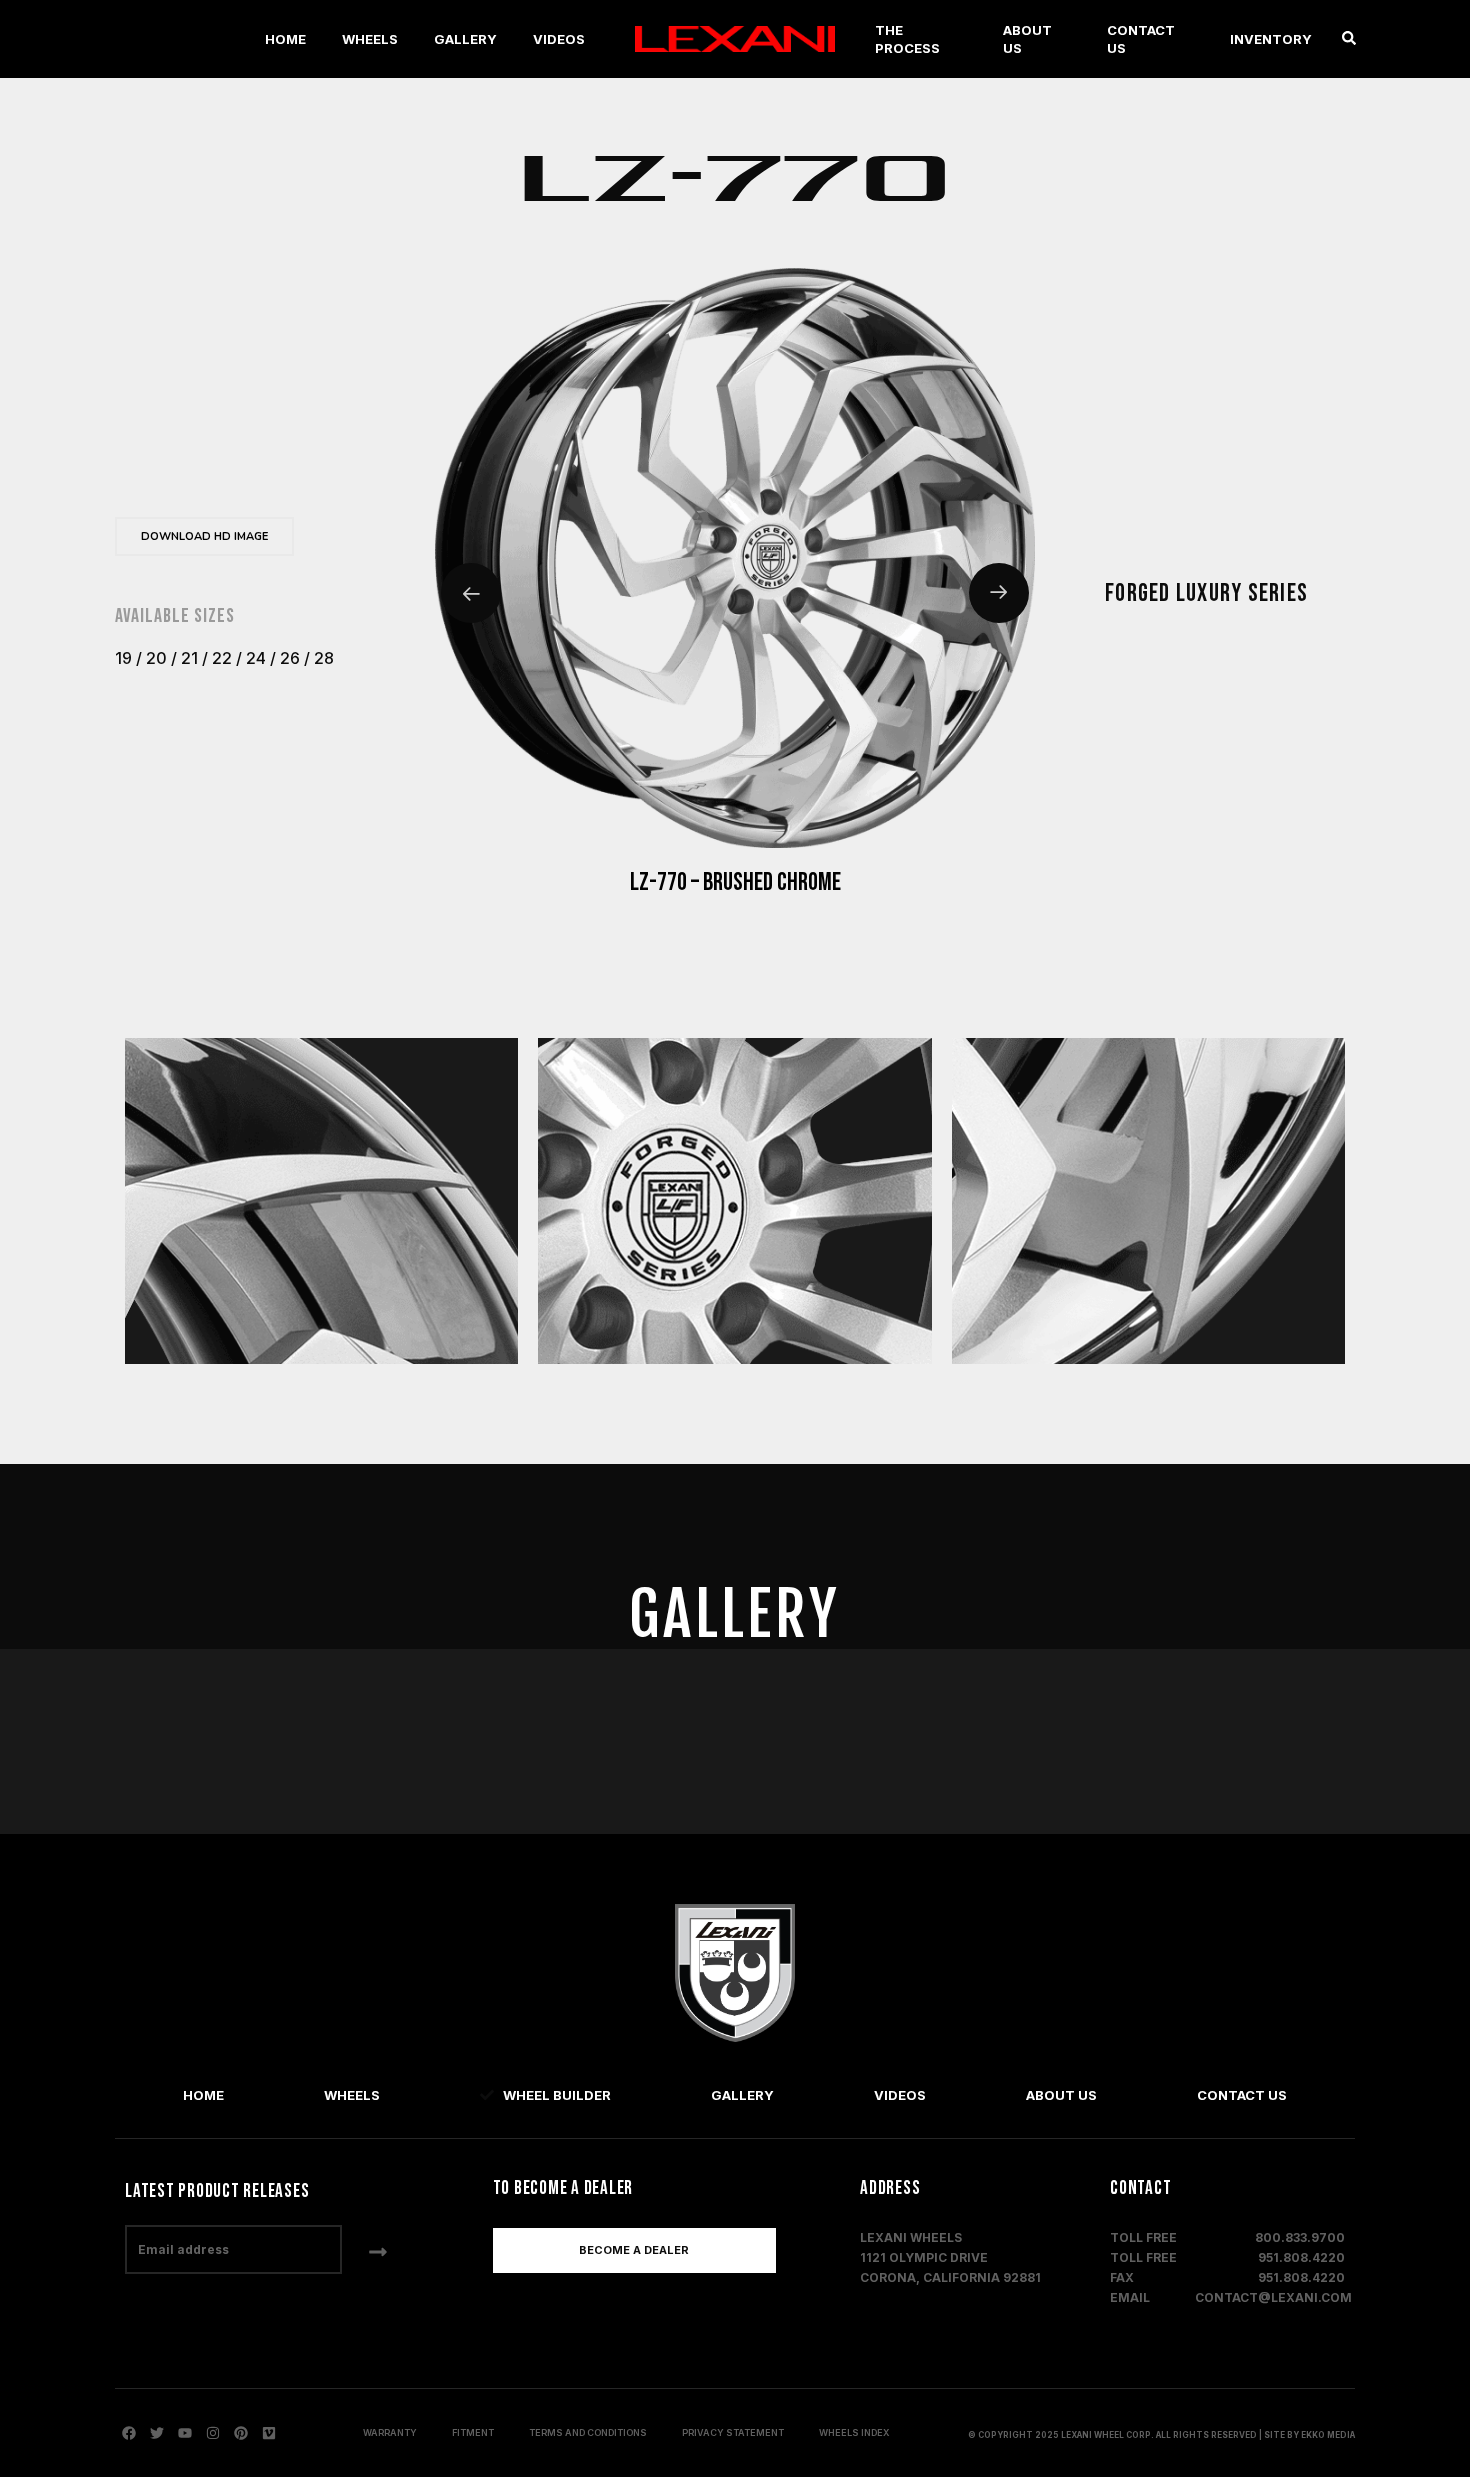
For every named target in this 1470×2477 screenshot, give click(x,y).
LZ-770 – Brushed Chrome (735, 883)
